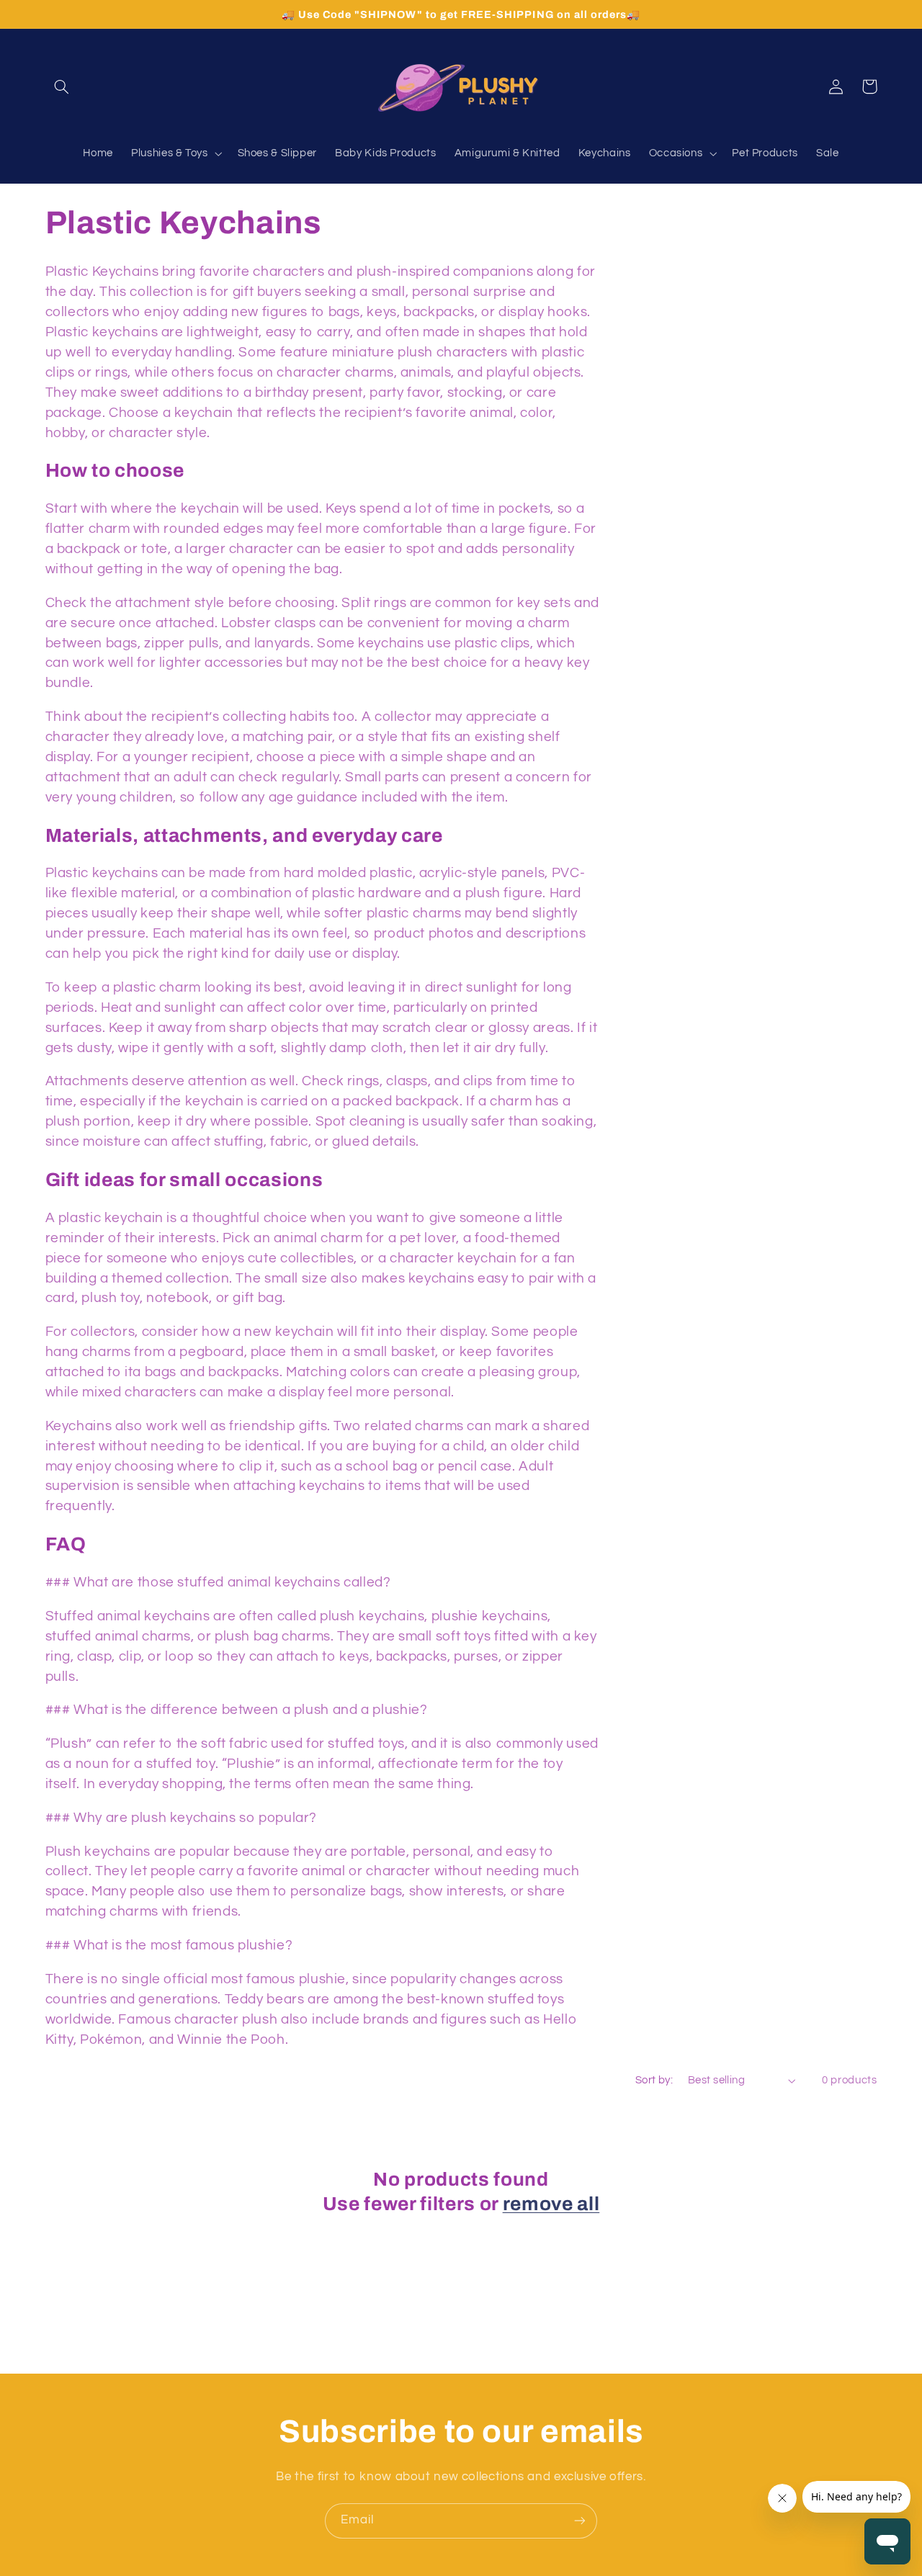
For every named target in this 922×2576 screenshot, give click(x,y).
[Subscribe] (580, 2521)
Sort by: (654, 2080)
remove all (551, 2204)
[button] (62, 86)
